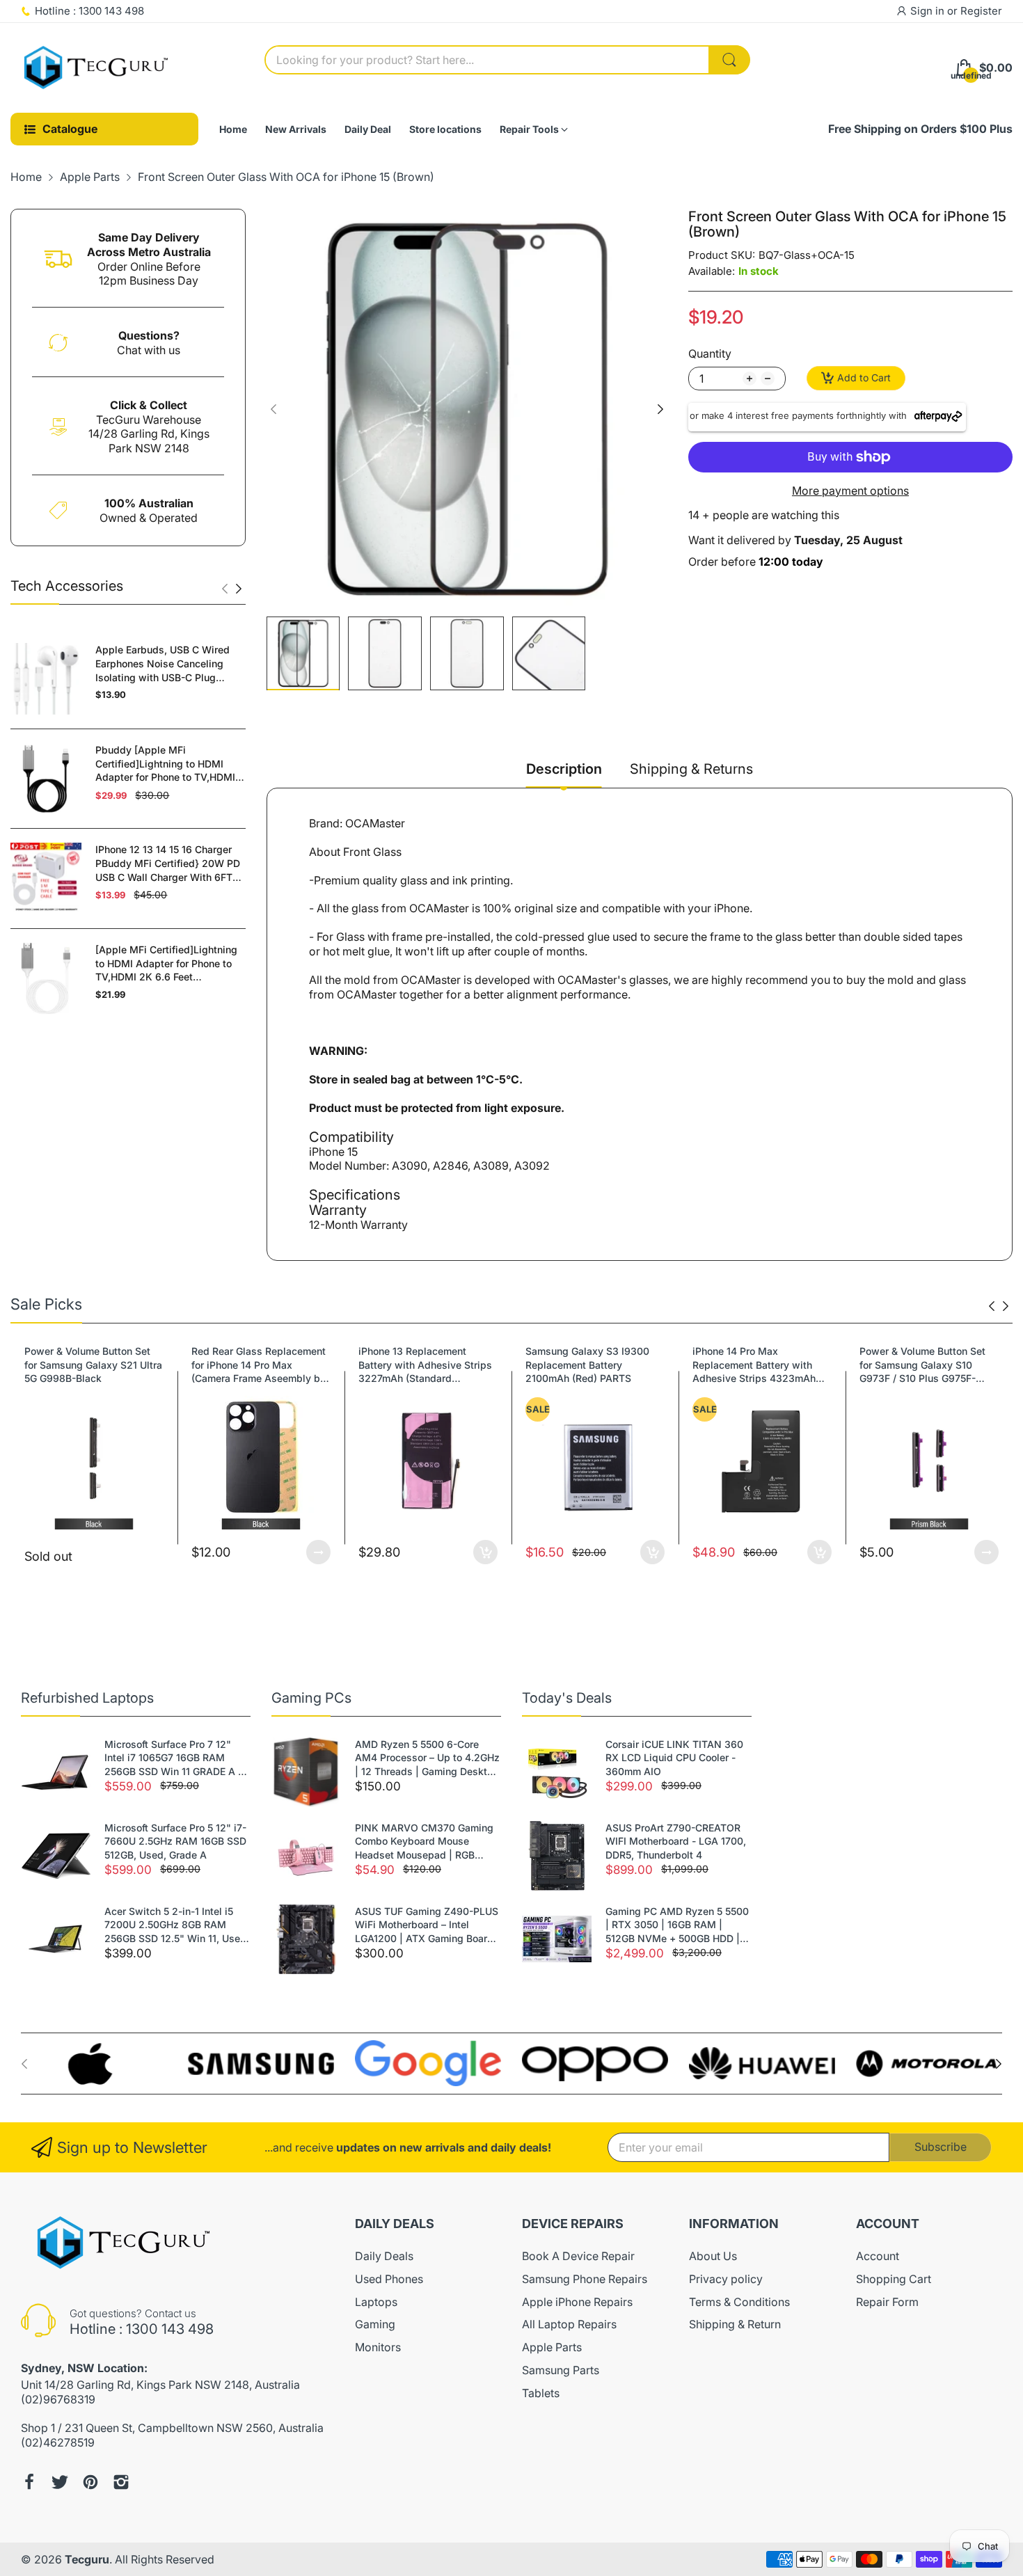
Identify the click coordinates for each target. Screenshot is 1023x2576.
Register (981, 11)
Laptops (376, 2302)
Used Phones (389, 2279)
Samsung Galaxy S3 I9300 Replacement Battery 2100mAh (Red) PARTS (433, 1365)
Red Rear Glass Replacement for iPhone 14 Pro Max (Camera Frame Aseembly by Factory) (104, 1365)
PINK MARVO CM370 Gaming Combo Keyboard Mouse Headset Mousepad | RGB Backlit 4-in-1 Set (424, 1842)
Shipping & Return (735, 2324)
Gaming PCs (311, 1698)
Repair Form (887, 2302)
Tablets (541, 2393)
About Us (713, 2256)
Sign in (929, 11)
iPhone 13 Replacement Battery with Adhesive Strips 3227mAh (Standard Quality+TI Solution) (271, 1365)
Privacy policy (726, 2279)
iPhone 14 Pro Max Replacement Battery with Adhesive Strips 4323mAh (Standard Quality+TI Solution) (600, 1365)
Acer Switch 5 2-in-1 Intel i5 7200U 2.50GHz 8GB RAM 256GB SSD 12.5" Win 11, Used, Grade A (177, 1925)
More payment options (850, 491)
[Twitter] (60, 2482)
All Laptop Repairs (569, 2324)
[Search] (729, 60)
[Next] (225, 589)
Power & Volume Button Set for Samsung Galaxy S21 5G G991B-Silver (936, 1365)
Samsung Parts (561, 2370)
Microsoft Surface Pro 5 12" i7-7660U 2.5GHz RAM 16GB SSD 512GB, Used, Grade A (175, 1841)
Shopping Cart (894, 2279)
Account (878, 2256)
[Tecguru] (97, 68)
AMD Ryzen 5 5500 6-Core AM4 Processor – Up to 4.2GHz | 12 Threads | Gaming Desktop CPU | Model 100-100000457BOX (427, 1758)
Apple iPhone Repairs (577, 2302)
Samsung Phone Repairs (585, 2279)
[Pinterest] (90, 2482)
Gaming (375, 2324)
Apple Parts (552, 2347)
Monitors (378, 2347)
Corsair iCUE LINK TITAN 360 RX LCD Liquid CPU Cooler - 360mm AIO (674, 1758)
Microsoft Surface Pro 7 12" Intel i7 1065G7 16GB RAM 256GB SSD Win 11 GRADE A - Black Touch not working (173, 1758)
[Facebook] (29, 2482)
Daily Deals (384, 2256)
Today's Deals (567, 1698)
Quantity (710, 353)
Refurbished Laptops (87, 1698)
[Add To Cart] (331, 1552)
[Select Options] (164, 1552)
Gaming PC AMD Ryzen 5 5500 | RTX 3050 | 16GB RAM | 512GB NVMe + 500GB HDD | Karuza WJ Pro (677, 1925)
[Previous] (239, 589)
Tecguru (87, 2559)
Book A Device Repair (578, 2256)
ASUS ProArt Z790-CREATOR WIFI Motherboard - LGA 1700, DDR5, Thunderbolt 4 (676, 1841)
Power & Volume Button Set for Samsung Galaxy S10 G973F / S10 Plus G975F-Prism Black (768, 1365)
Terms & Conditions (739, 2302)
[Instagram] (121, 2482)
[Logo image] (94, 2064)
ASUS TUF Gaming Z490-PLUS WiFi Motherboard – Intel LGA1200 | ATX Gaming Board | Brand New (427, 1925)
